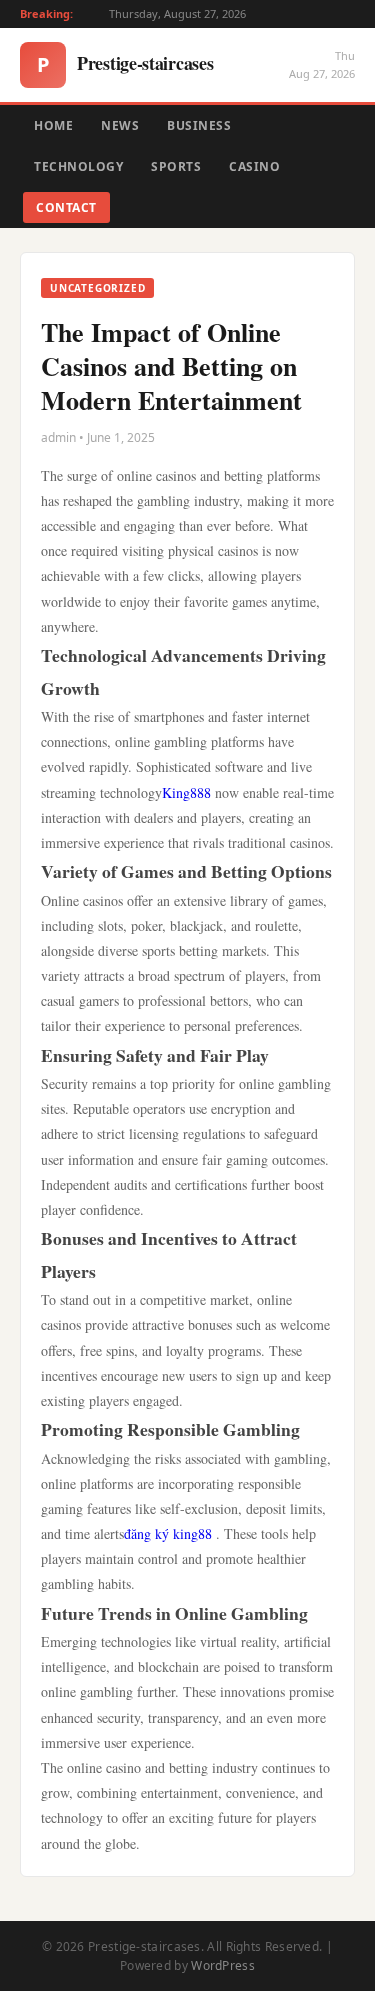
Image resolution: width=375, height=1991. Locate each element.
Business (199, 125)
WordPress (223, 1965)
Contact (66, 207)
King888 (186, 792)
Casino (254, 166)
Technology (78, 166)
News (120, 125)
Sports (176, 166)
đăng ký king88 (168, 1533)
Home (53, 125)
